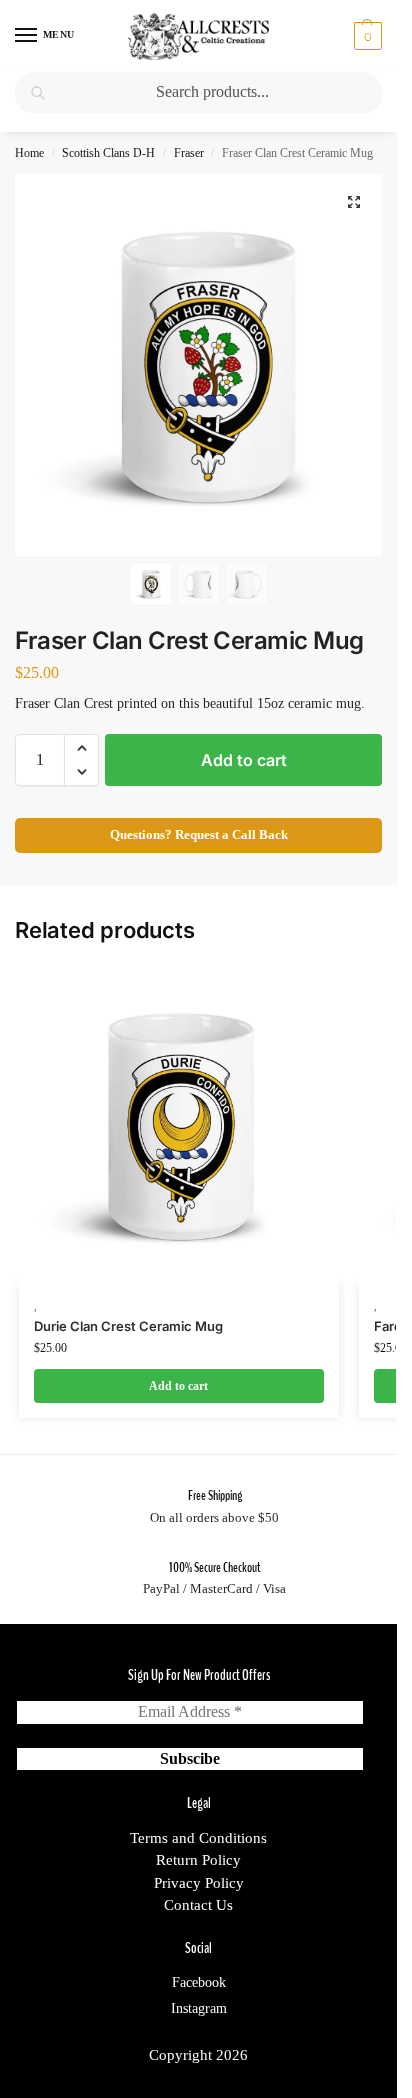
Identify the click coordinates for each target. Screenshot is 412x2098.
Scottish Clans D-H (108, 153)
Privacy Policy (199, 1883)
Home (29, 153)
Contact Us (198, 1905)
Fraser (189, 153)
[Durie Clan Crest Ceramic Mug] (179, 1125)
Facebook (199, 1982)
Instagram (199, 2008)
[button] (365, 36)
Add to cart (244, 760)
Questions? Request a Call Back (199, 835)
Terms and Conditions (198, 1838)
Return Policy (198, 1860)
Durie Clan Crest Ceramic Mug (128, 1326)
